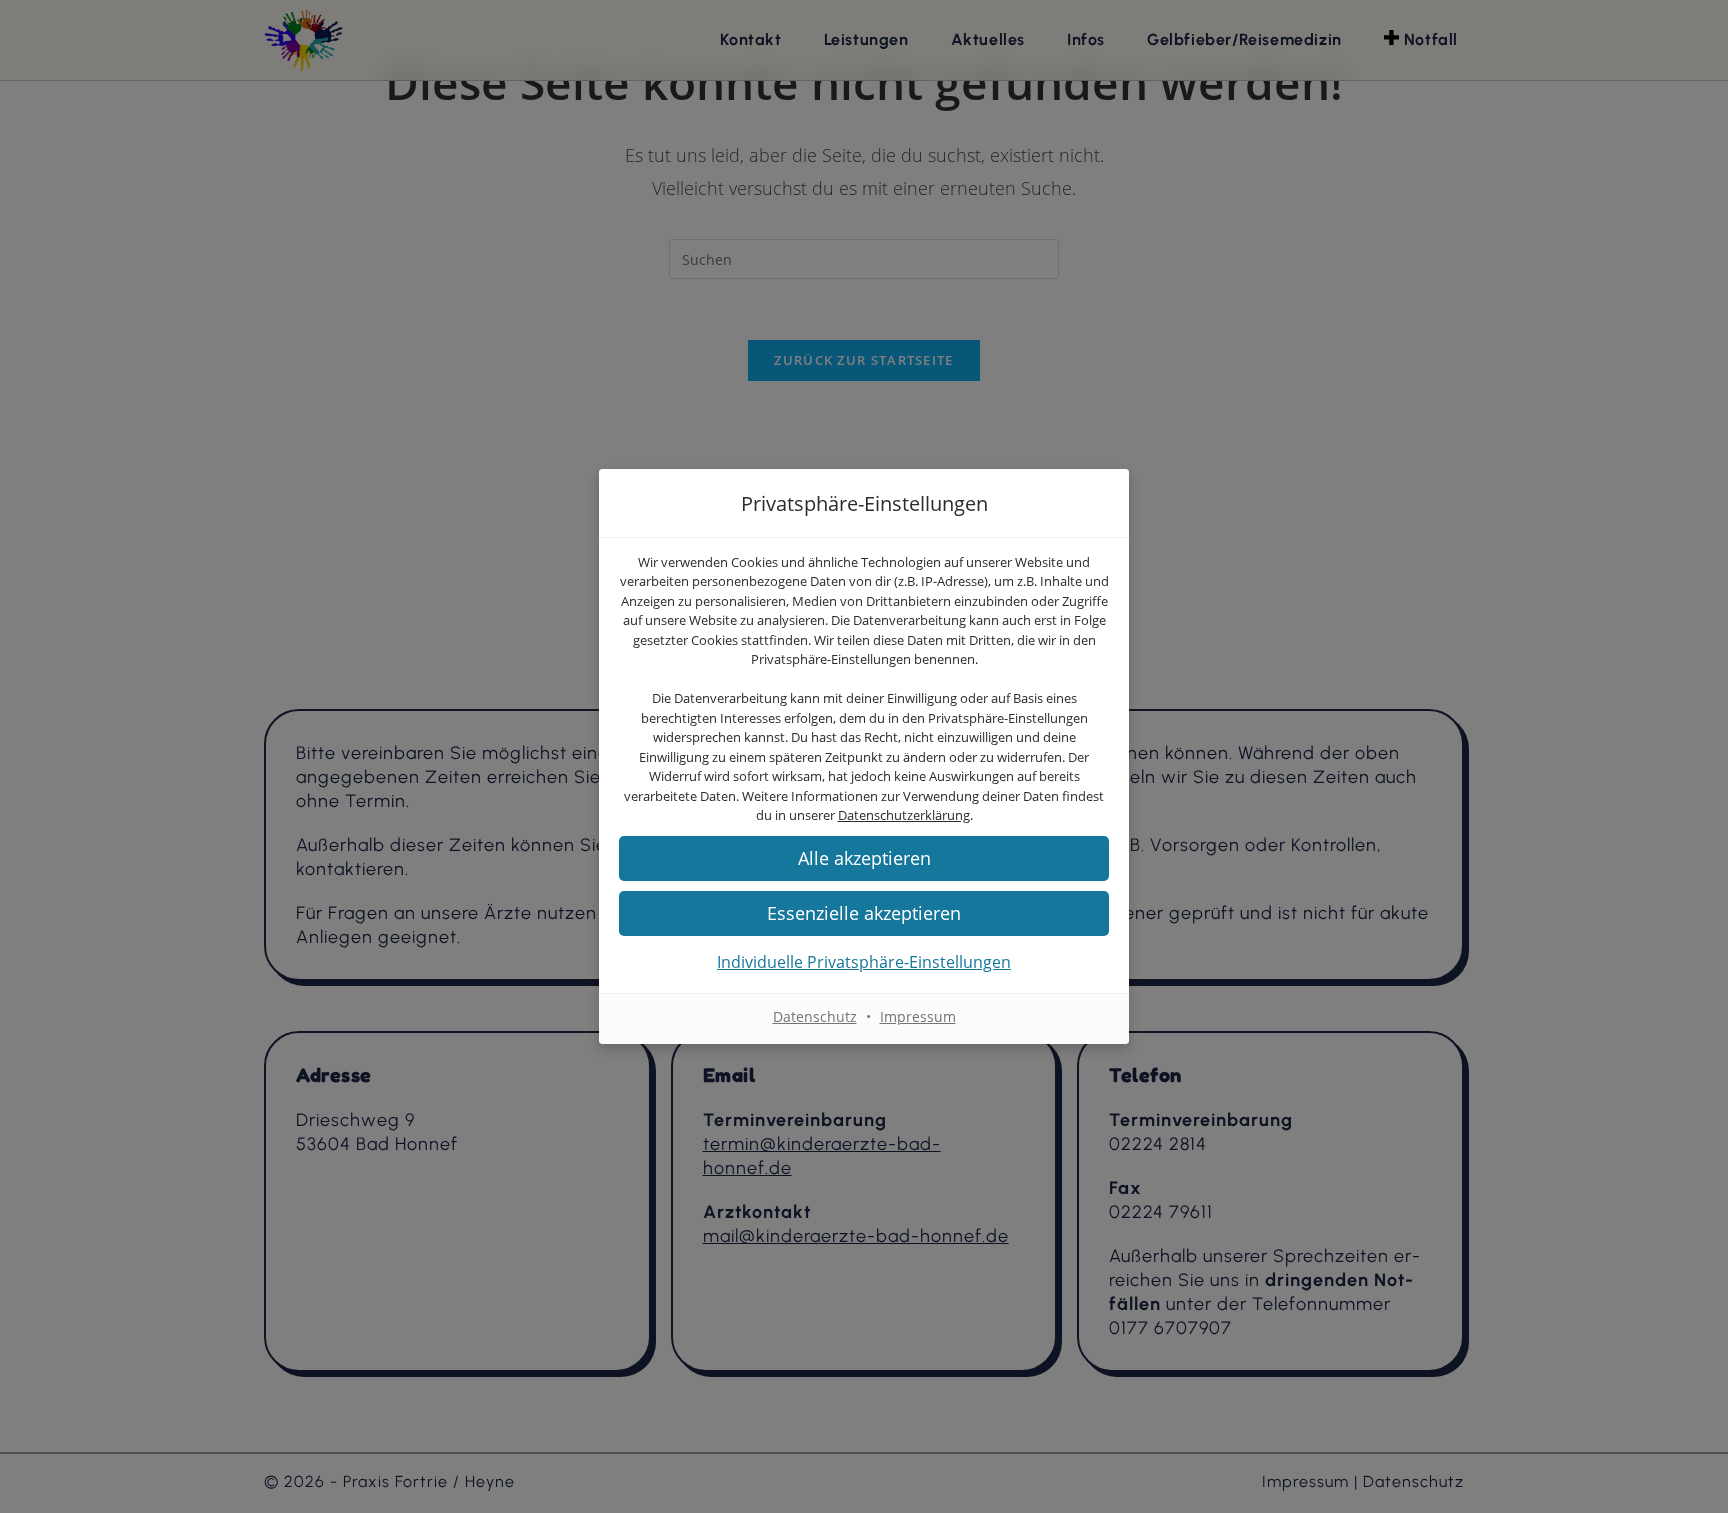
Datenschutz (815, 1016)
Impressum (918, 1016)
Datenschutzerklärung (904, 815)
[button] (864, 913)
